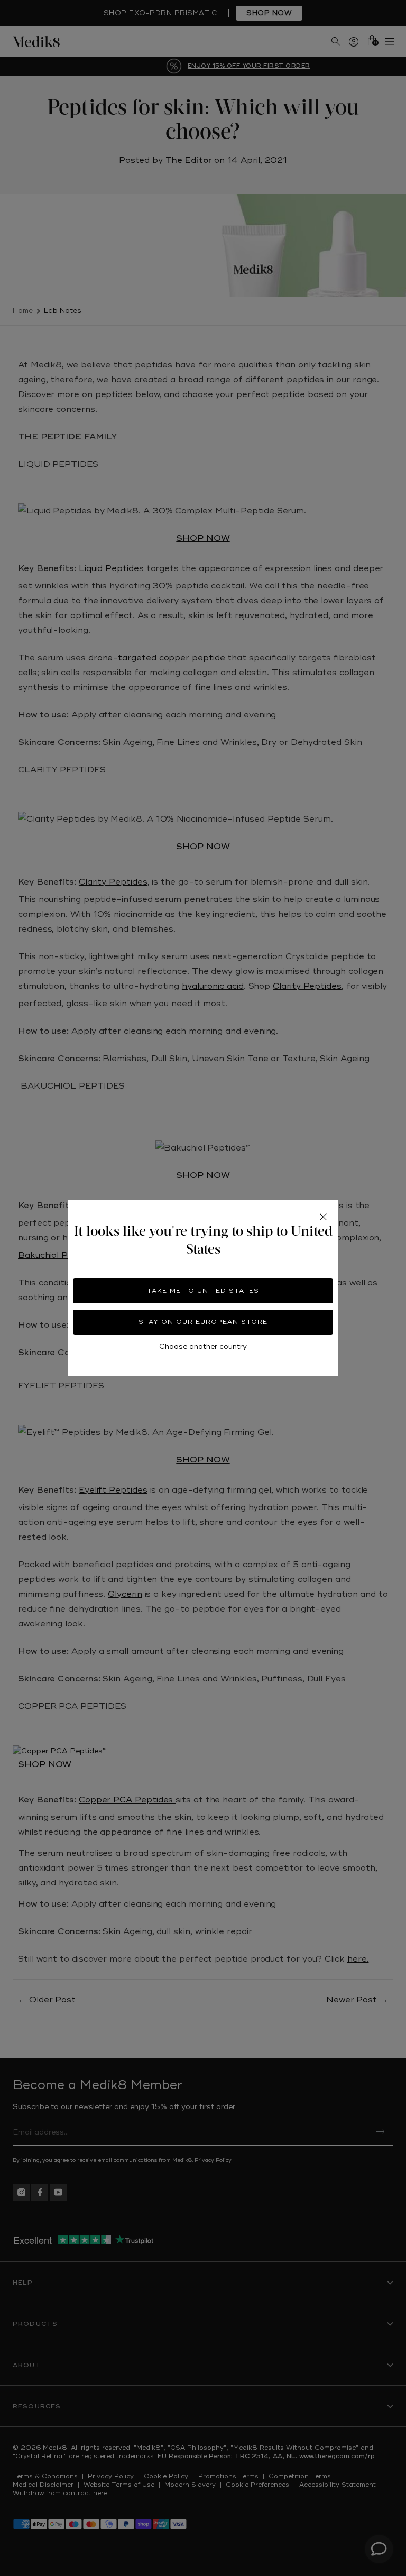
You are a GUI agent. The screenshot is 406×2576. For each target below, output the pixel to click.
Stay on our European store (203, 1322)
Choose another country (203, 1346)
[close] (323, 1217)
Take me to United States (203, 1291)
